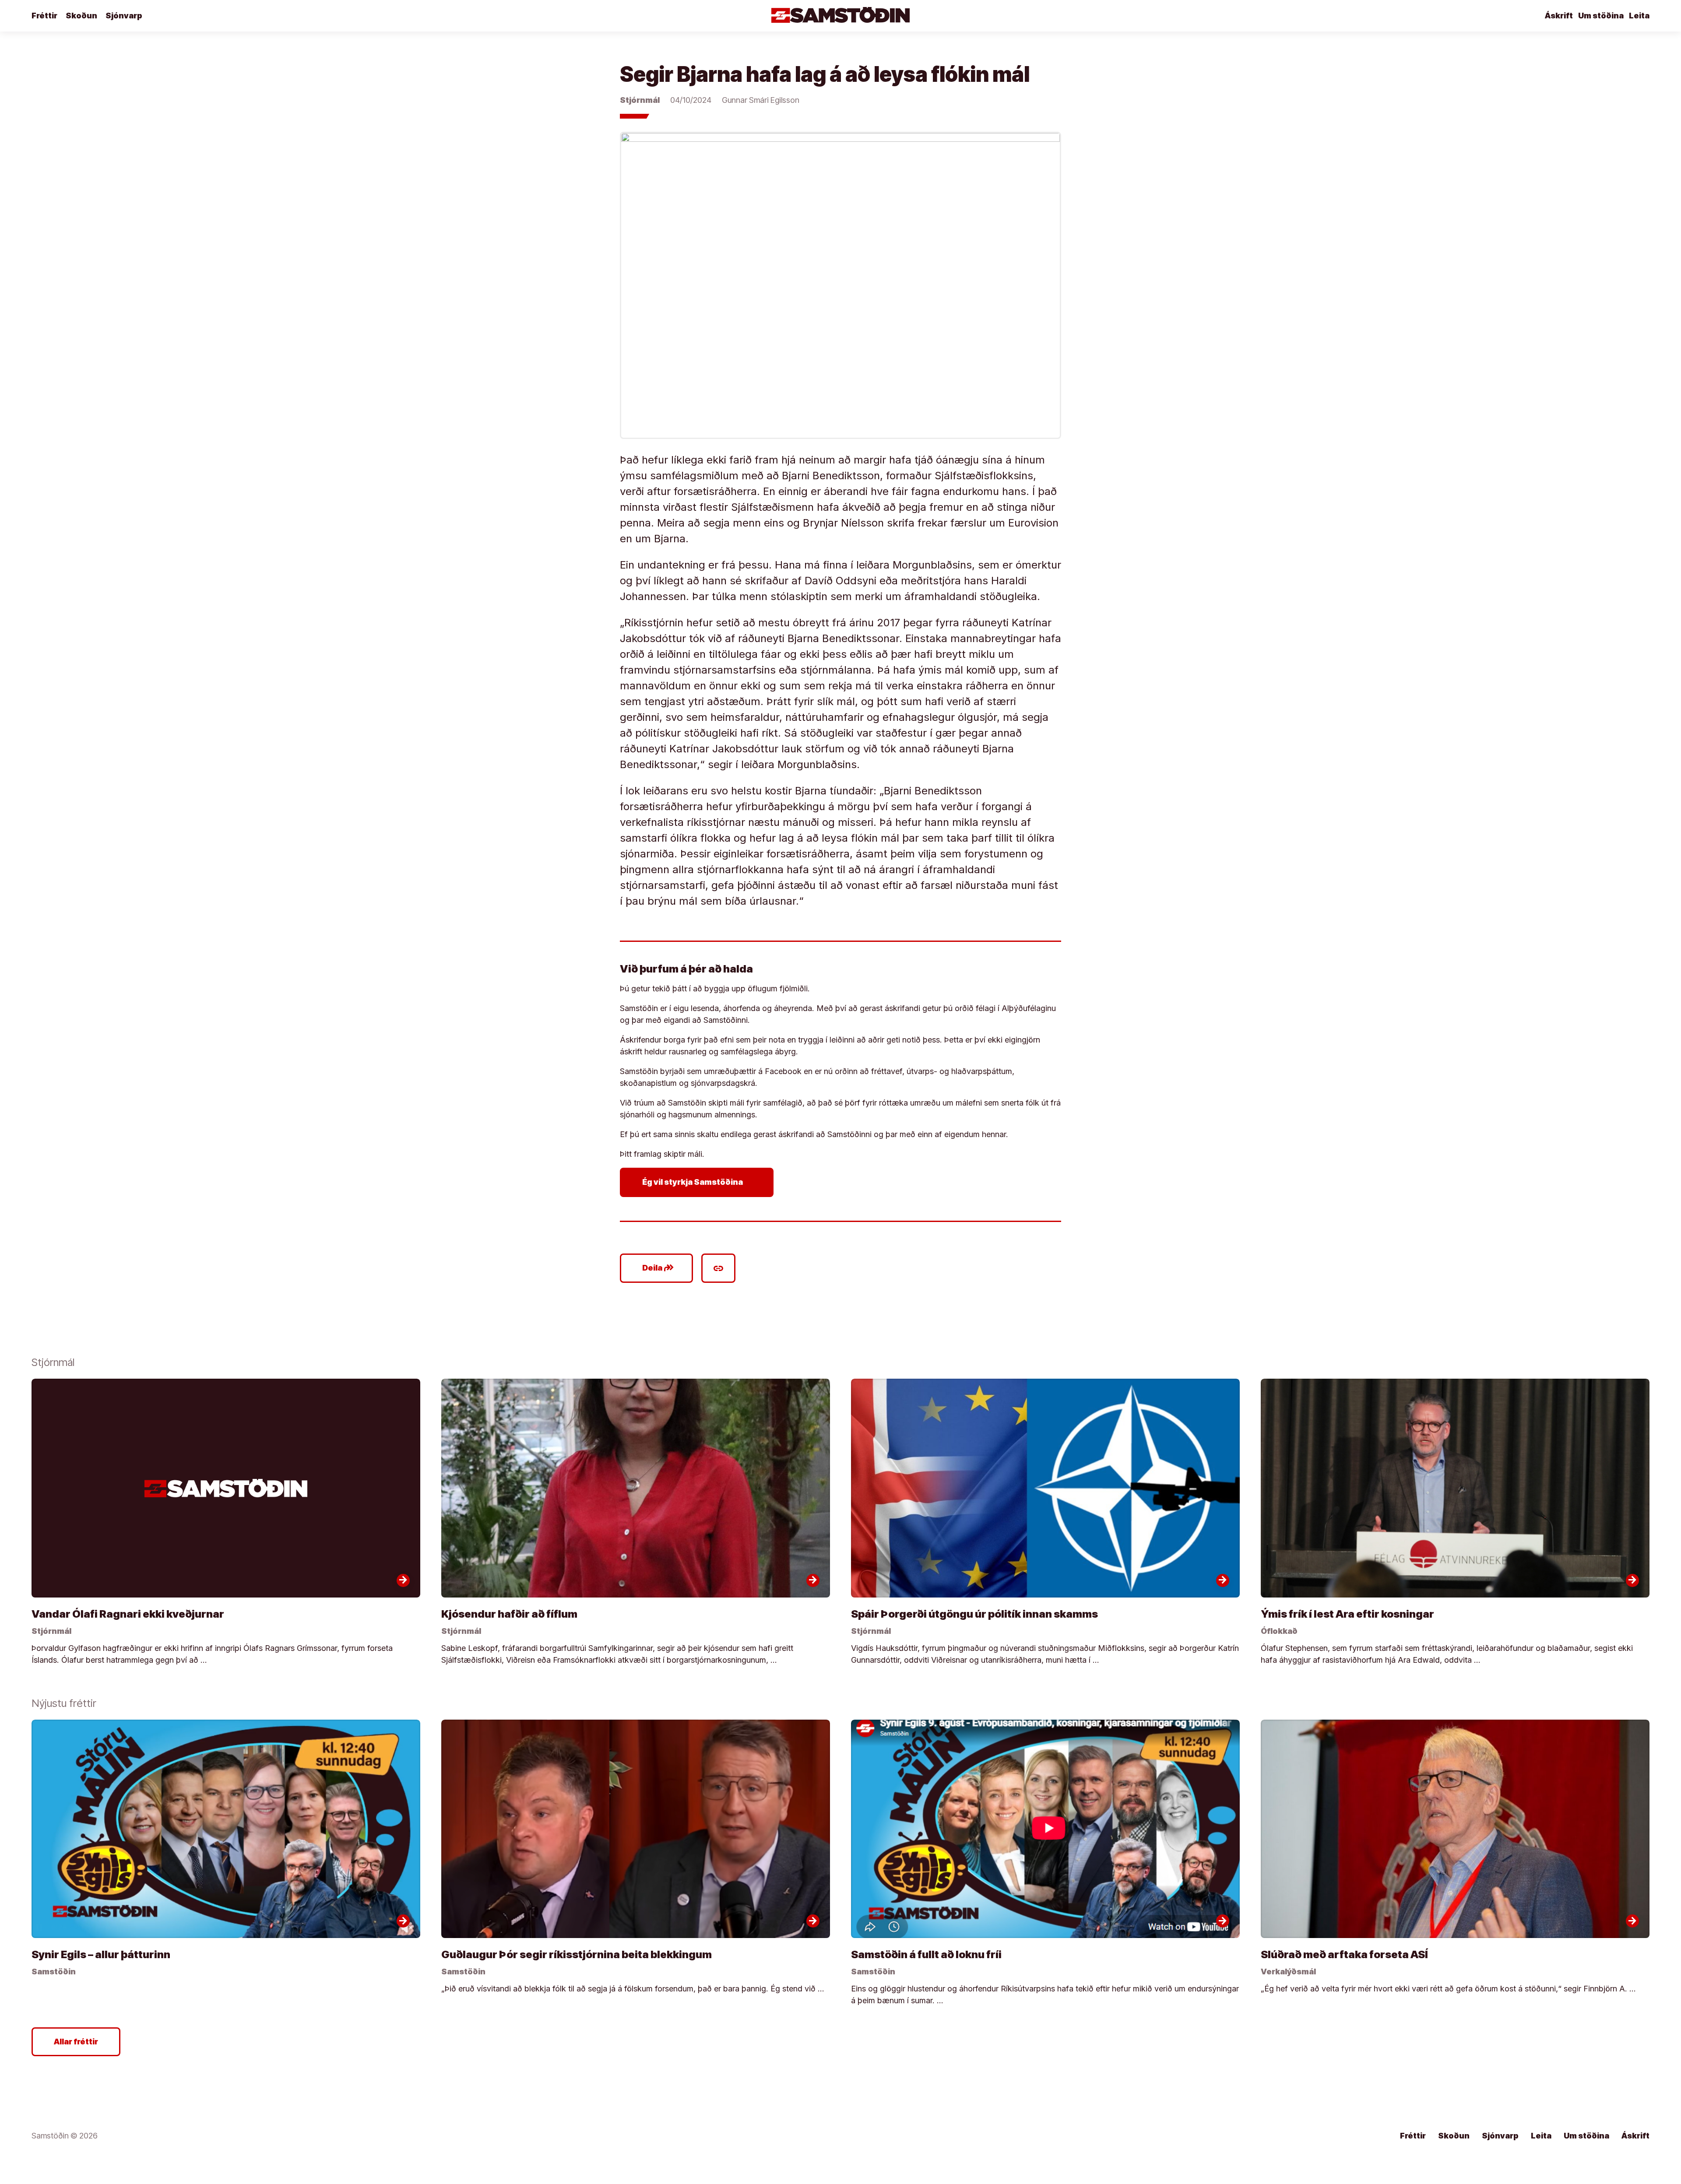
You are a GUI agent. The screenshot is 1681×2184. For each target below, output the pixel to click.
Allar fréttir (76, 2042)
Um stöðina (1601, 16)
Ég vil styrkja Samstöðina (698, 1182)
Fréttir (44, 16)
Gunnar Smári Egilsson (761, 100)
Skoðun (81, 16)
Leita (1639, 16)
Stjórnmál (640, 100)
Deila (658, 1268)
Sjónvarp (124, 16)
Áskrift (1559, 16)
